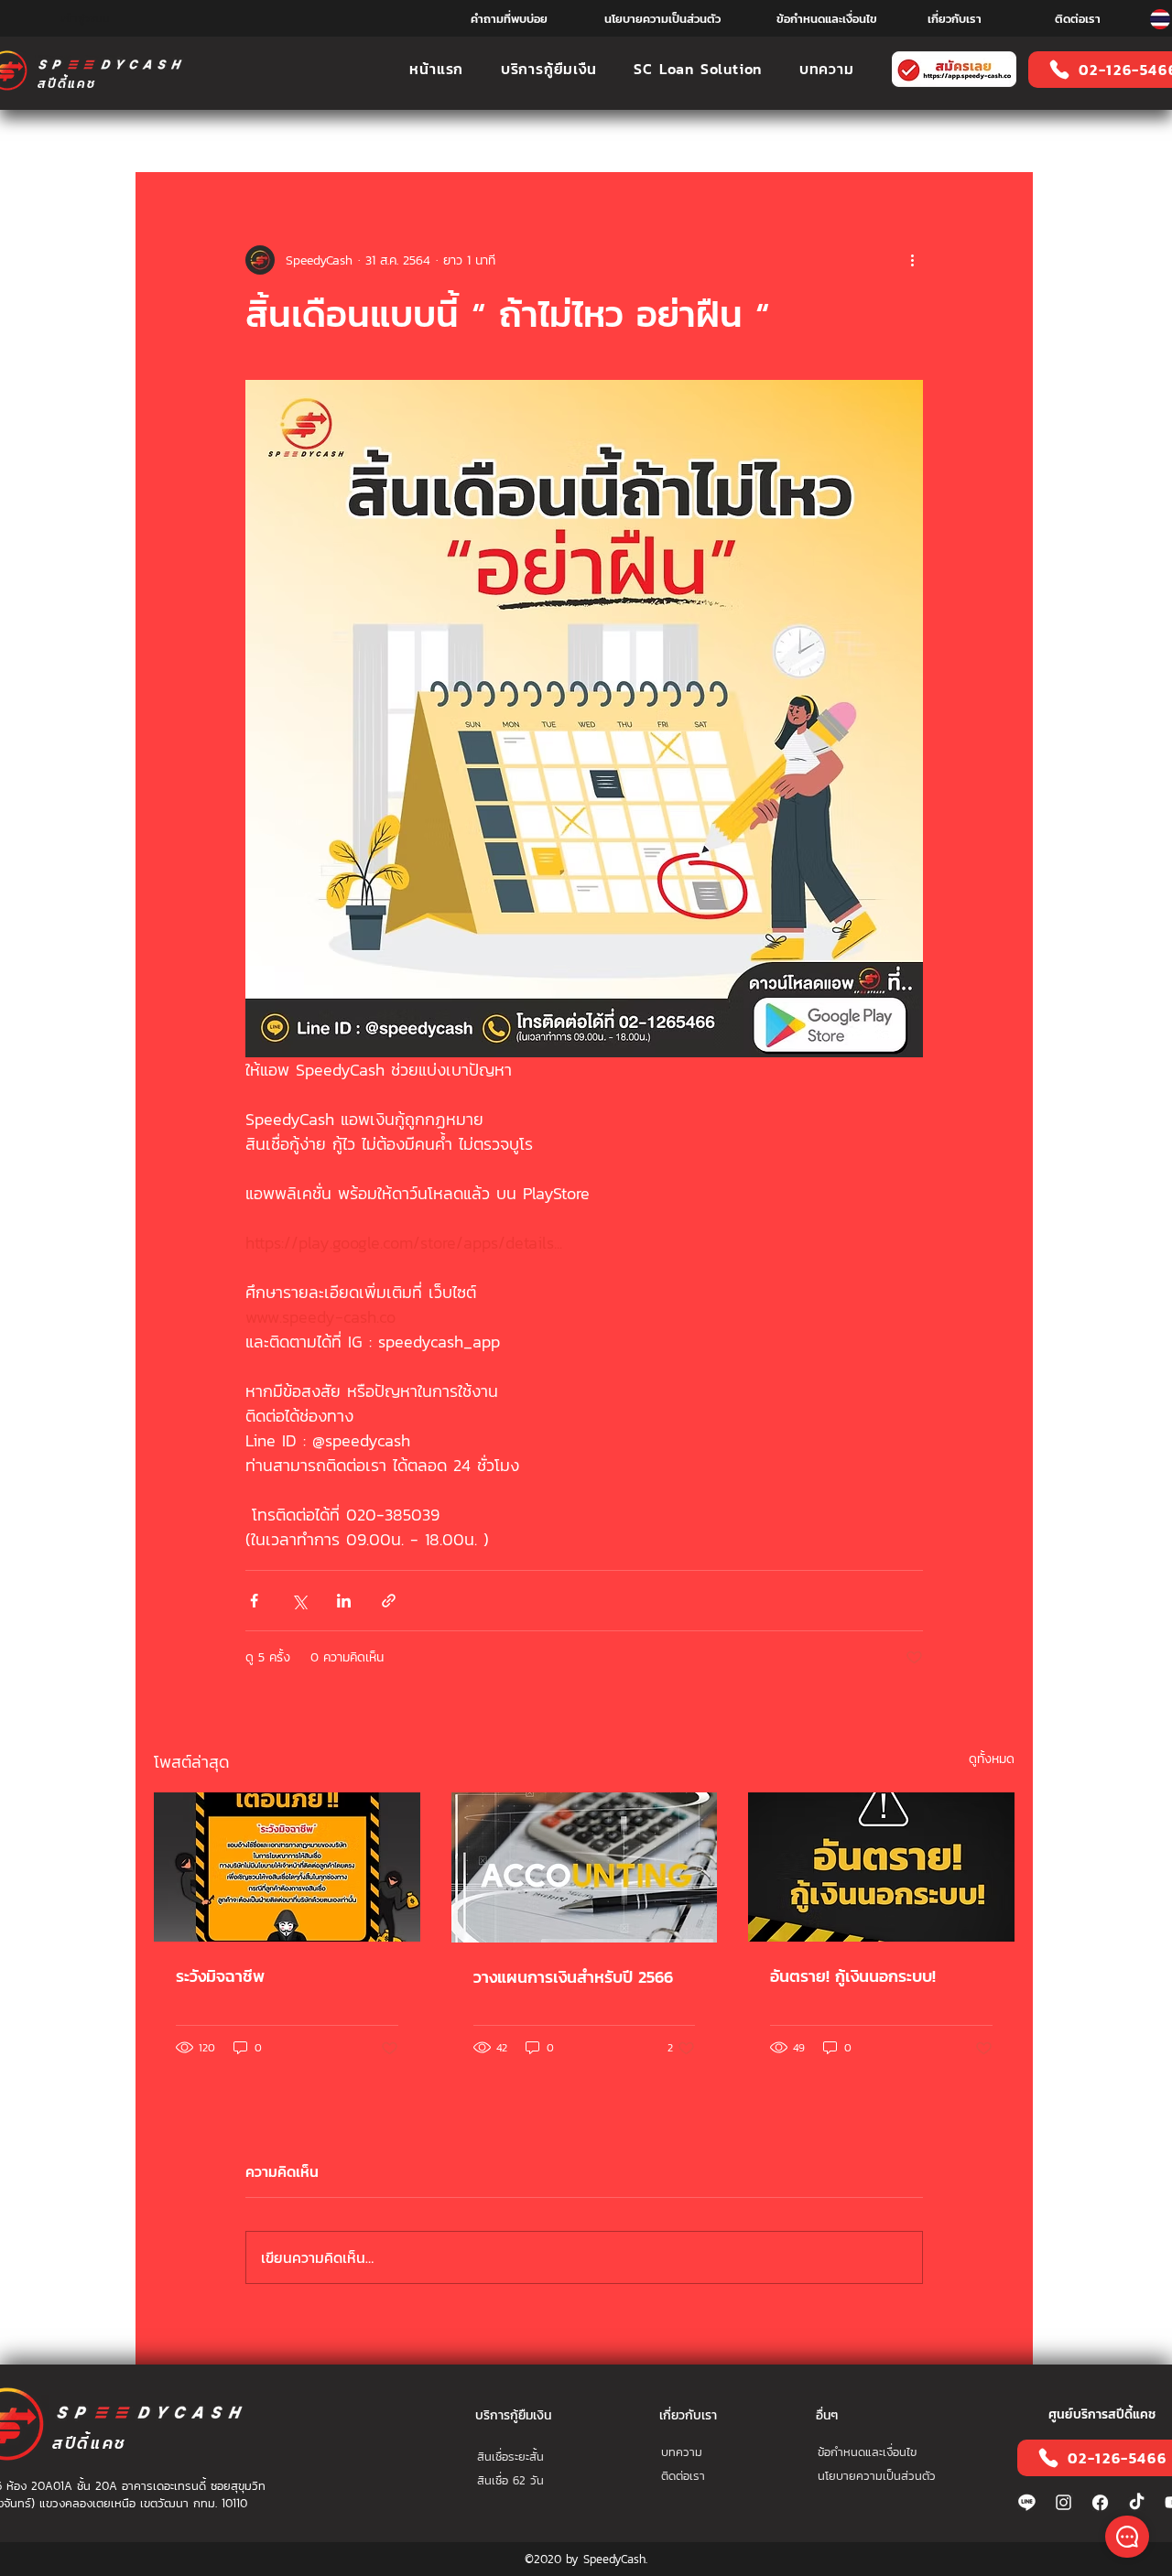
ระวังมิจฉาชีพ (220, 1976)
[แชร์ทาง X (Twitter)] (299, 1601)
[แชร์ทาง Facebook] (254, 1601)
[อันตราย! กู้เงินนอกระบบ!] (881, 1867)
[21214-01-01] (1100, 2502)
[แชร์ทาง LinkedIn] (344, 1601)
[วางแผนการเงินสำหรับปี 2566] (585, 1867)
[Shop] (1127, 2537)
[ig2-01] (1063, 2502)
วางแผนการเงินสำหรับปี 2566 (573, 1977)
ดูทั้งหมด (992, 1759)
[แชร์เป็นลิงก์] (389, 1601)
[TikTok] (1137, 2502)
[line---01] (1027, 2502)
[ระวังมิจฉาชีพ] (287, 1867)
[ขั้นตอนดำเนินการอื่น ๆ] (912, 260)
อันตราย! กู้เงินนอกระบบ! (853, 1976)
